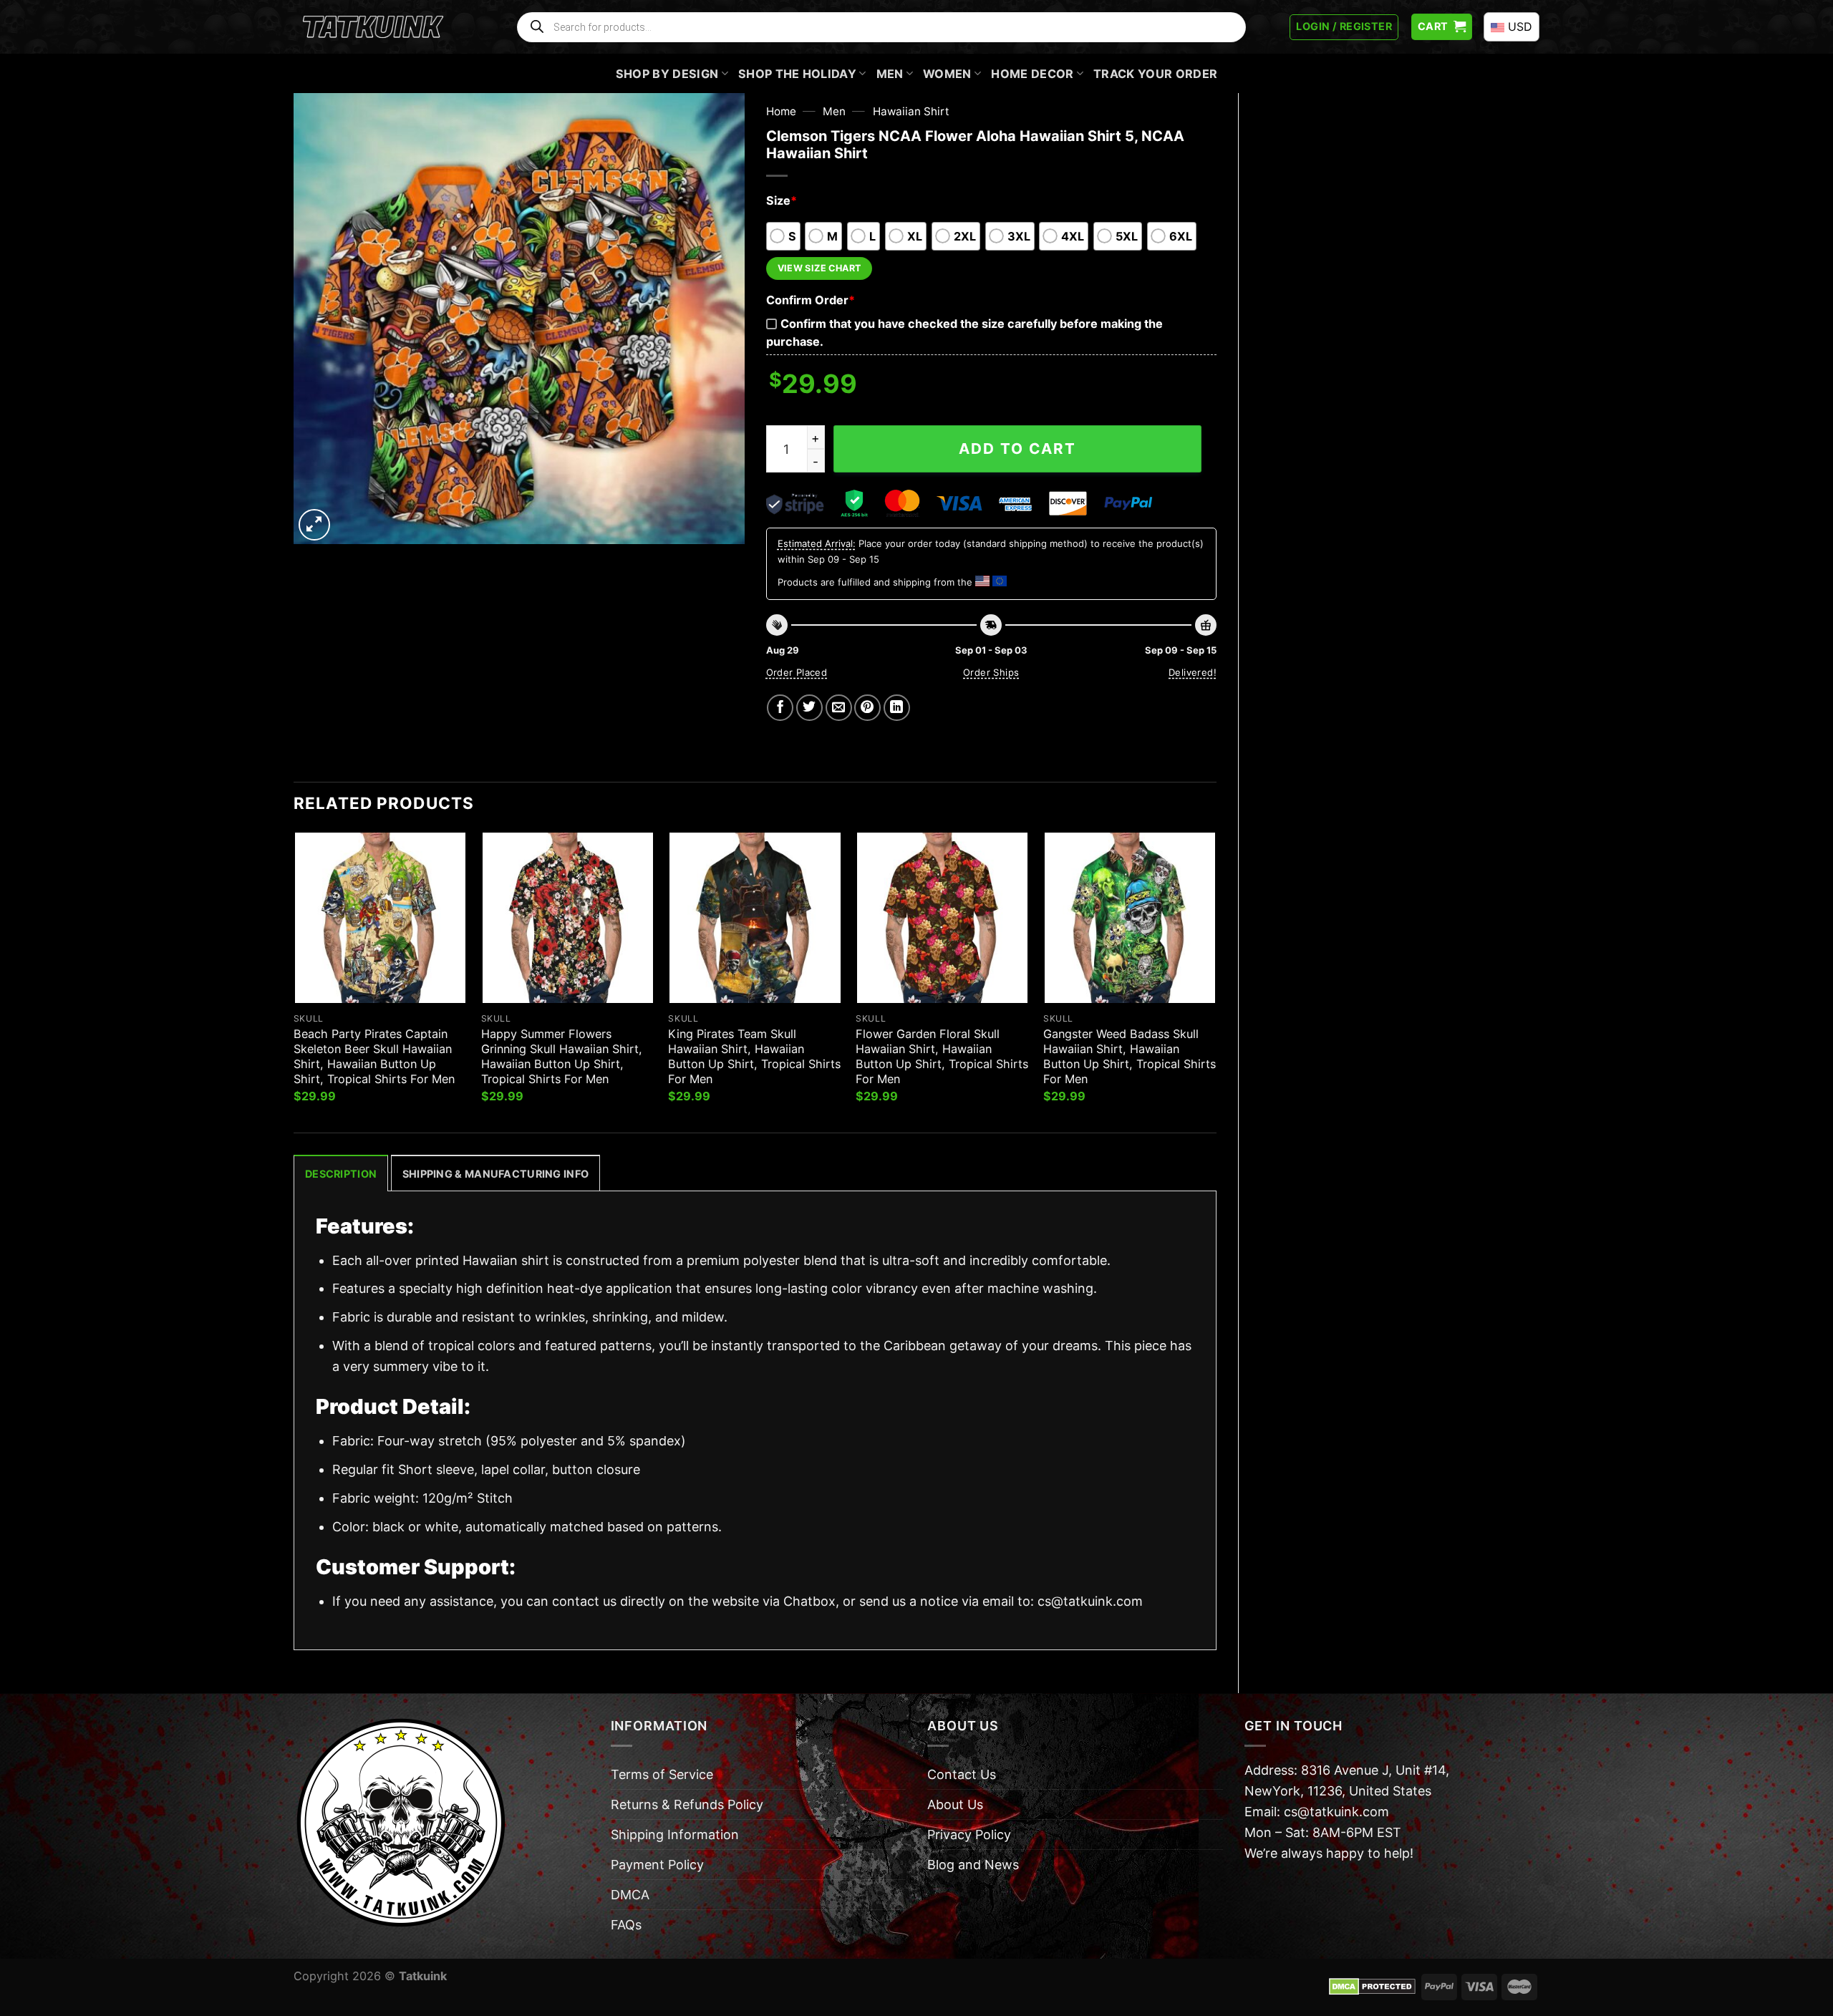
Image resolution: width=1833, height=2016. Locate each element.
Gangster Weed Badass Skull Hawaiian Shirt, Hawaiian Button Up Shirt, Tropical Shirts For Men (1130, 1056)
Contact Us (962, 1774)
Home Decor (1032, 74)
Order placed (797, 672)
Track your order (1155, 74)
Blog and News (973, 1865)
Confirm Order (811, 300)
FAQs (626, 1925)
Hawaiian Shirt (911, 111)
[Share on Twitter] (809, 708)
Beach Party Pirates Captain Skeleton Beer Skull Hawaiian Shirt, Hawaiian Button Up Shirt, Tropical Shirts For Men (374, 1056)
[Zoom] (314, 525)
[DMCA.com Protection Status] (1372, 1986)
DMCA (630, 1895)
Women (947, 74)
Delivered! (1193, 672)
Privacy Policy (969, 1835)
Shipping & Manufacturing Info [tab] (495, 1174)
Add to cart (1017, 449)
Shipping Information (675, 1835)
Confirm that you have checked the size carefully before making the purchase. (964, 333)
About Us (955, 1804)
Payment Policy (657, 1865)
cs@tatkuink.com (1090, 1601)
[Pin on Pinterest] (867, 708)
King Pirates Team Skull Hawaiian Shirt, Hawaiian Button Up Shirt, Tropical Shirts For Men (754, 1056)
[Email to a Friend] (839, 708)
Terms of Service (662, 1774)
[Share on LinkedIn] (897, 708)
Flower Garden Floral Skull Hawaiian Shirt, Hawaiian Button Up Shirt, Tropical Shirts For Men (942, 1056)
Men (890, 74)
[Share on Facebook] (780, 708)
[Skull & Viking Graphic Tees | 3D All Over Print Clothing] (373, 27)
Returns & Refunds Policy (687, 1804)
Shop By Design (667, 74)
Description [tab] (341, 1174)
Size (782, 200)
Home (781, 111)
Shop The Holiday (797, 74)
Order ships (991, 672)
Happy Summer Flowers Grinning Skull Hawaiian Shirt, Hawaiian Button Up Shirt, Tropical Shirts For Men (562, 1056)
